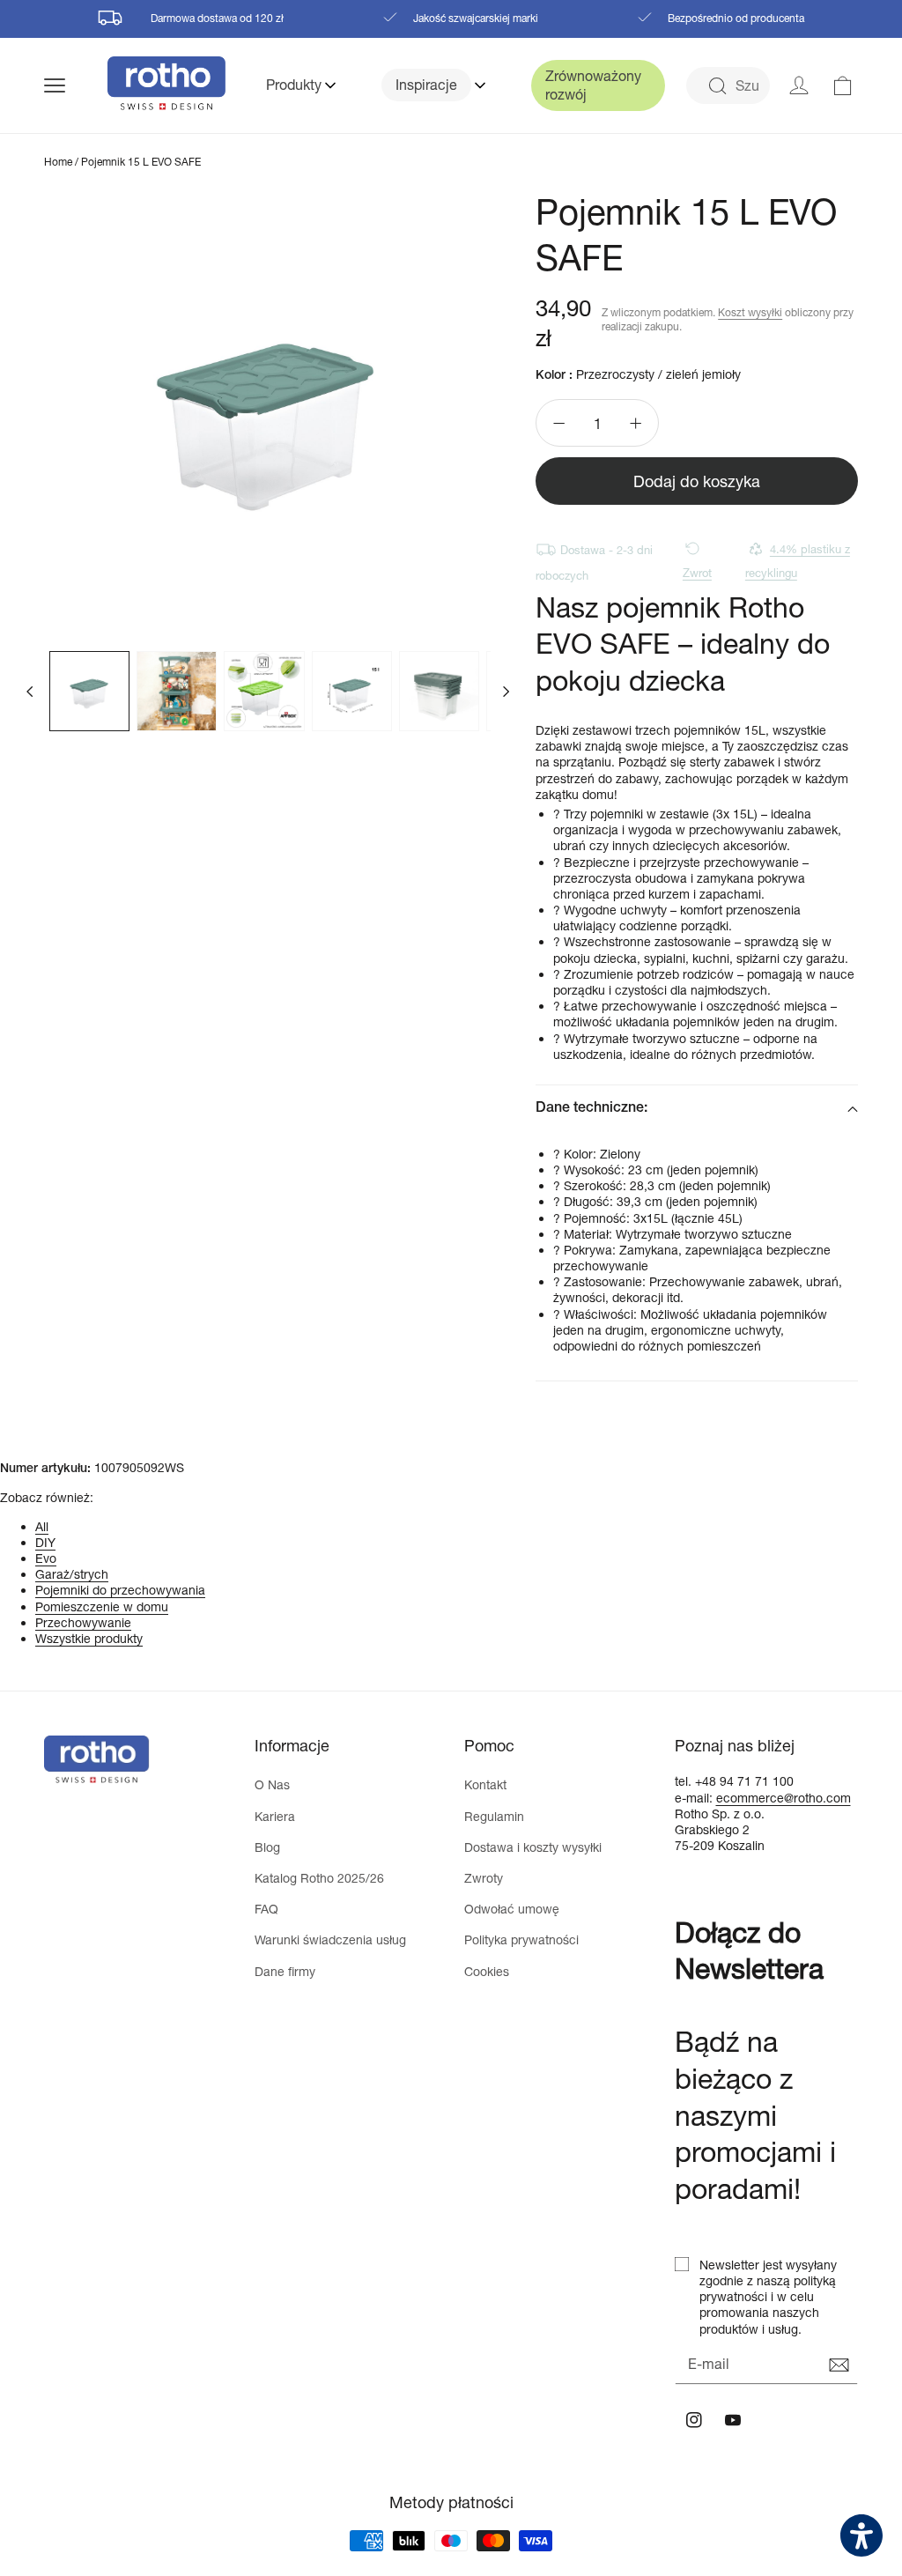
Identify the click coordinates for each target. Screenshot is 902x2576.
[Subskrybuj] (839, 2365)
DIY (45, 1542)
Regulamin (494, 1816)
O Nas (272, 1784)
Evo (46, 1558)
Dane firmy (285, 1971)
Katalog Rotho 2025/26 (319, 1878)
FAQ (266, 1909)
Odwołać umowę (512, 1909)
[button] (76, 85)
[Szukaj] (717, 86)
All (42, 1526)
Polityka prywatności (521, 1939)
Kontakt (485, 1784)
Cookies (487, 1971)
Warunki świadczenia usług (330, 1939)
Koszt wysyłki (750, 312)
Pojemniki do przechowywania (120, 1590)
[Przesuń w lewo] (30, 691)
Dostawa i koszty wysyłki (533, 1847)
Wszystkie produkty (89, 1638)
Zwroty (484, 1878)
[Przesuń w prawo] (506, 691)
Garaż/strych (72, 1574)
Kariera (275, 1816)
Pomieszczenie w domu (102, 1606)
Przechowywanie (83, 1622)
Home (58, 162)
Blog (267, 1847)
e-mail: (695, 1798)
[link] (843, 85)
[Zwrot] (702, 548)
